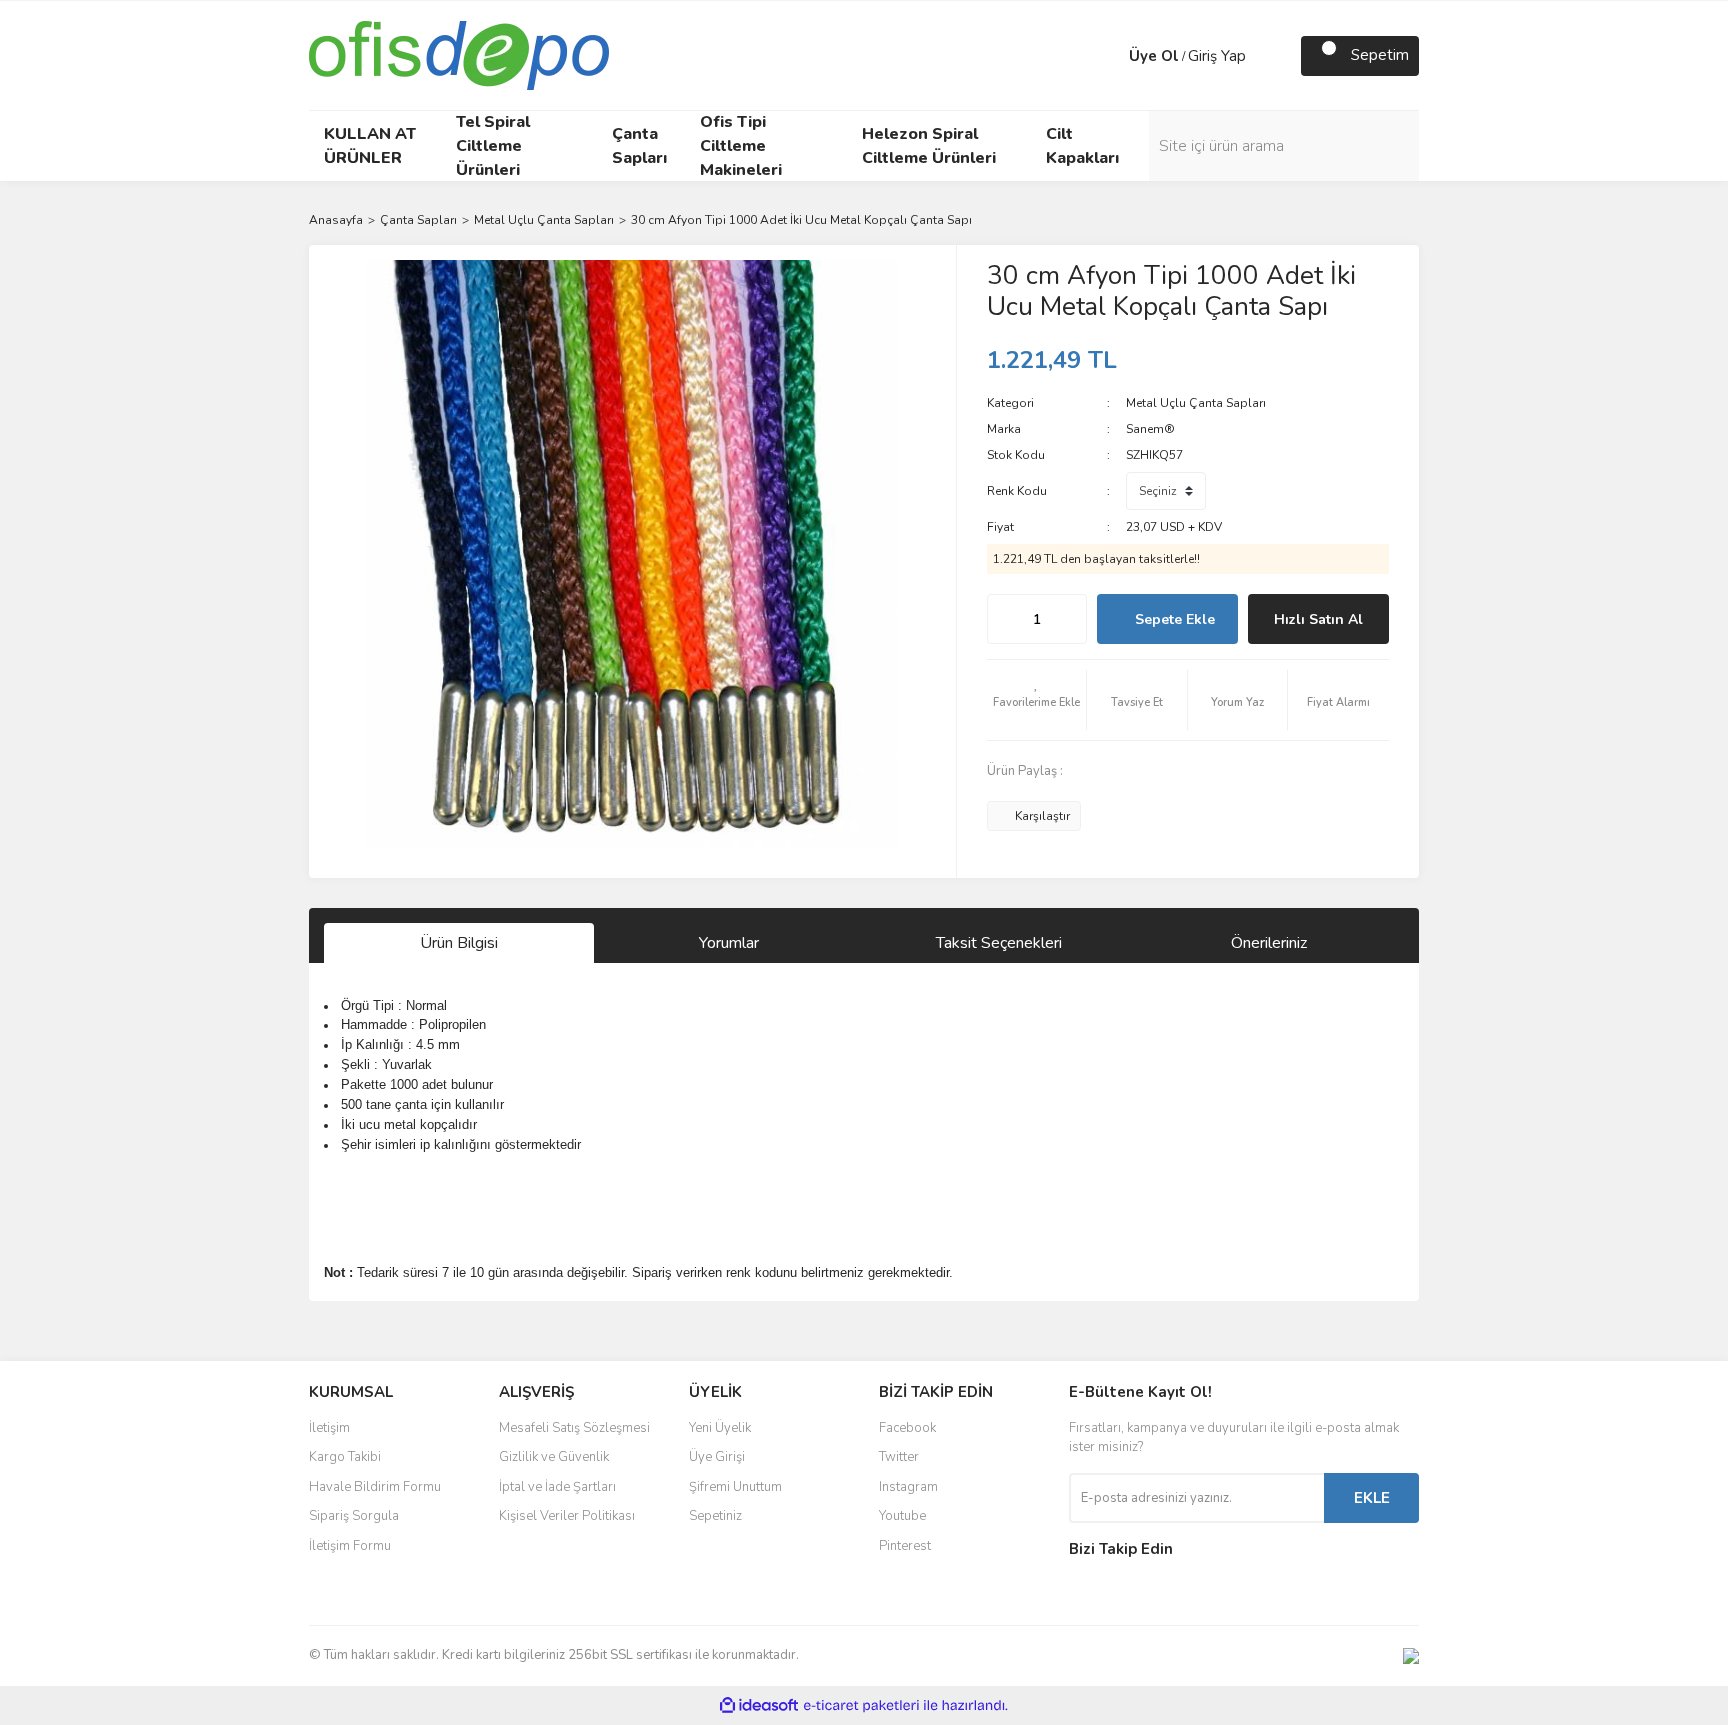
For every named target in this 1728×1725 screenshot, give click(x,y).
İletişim (329, 1428)
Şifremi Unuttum (735, 1487)
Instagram (908, 1487)
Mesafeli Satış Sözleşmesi (574, 1428)
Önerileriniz (1269, 943)
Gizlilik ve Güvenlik (554, 1457)
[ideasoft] (759, 1705)
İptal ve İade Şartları (557, 1487)
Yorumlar (729, 943)
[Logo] (459, 54)
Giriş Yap (1217, 56)
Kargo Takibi (345, 1457)
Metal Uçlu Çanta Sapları (1196, 403)
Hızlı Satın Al (1318, 619)
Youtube (902, 1516)
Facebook (907, 1428)
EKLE (1372, 1498)
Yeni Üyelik (720, 1428)
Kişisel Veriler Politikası (567, 1516)
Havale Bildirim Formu (375, 1487)
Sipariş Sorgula (354, 1516)
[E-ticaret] (861, 1706)
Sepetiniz (715, 1516)
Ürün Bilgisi (459, 943)
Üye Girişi (717, 1457)
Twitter (899, 1457)
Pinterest (905, 1546)
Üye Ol (1154, 56)
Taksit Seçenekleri (999, 943)
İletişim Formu (350, 1546)
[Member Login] (1109, 56)
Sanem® (1150, 429)
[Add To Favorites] (1037, 700)
